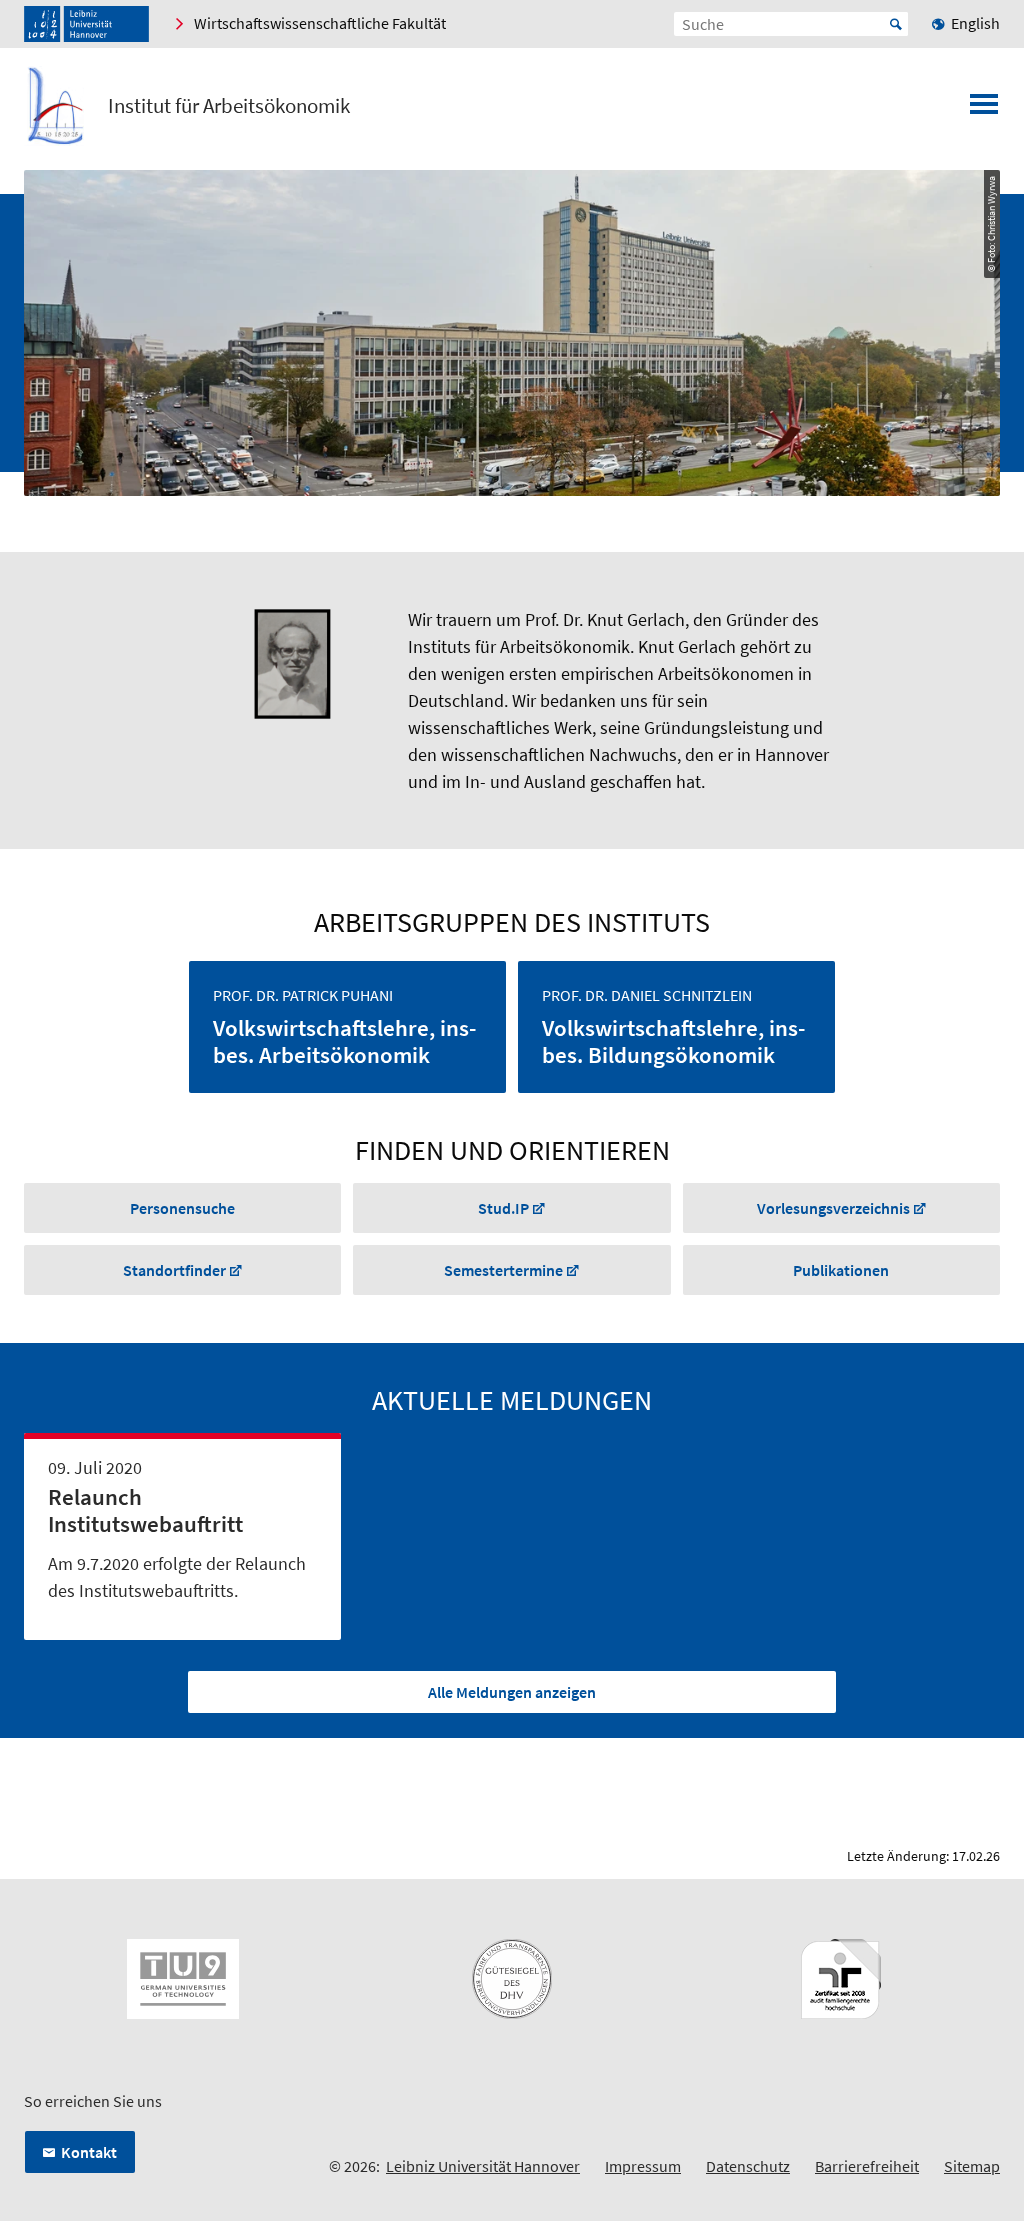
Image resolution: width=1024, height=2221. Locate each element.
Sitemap (972, 2166)
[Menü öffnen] (984, 110)
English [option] (975, 23)
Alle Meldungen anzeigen (512, 1692)
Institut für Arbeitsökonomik (229, 106)
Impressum (643, 2166)
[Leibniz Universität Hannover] (86, 24)
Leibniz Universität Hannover (483, 2166)
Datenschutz (748, 2166)
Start (896, 24)
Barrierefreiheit (867, 2166)
